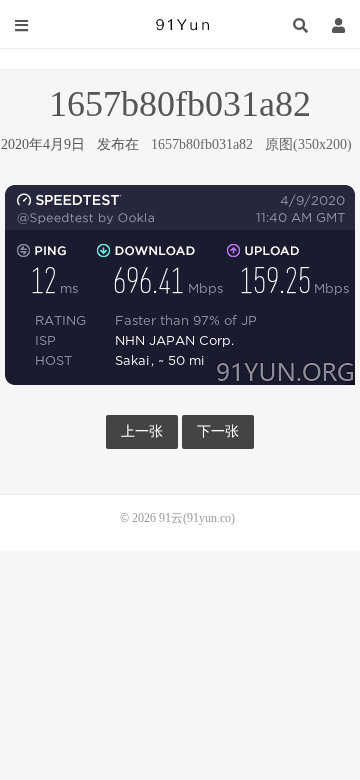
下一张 (218, 431)
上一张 (142, 431)
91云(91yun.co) (180, 25)
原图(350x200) (308, 144)
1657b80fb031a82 (202, 144)
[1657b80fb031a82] (180, 283)
